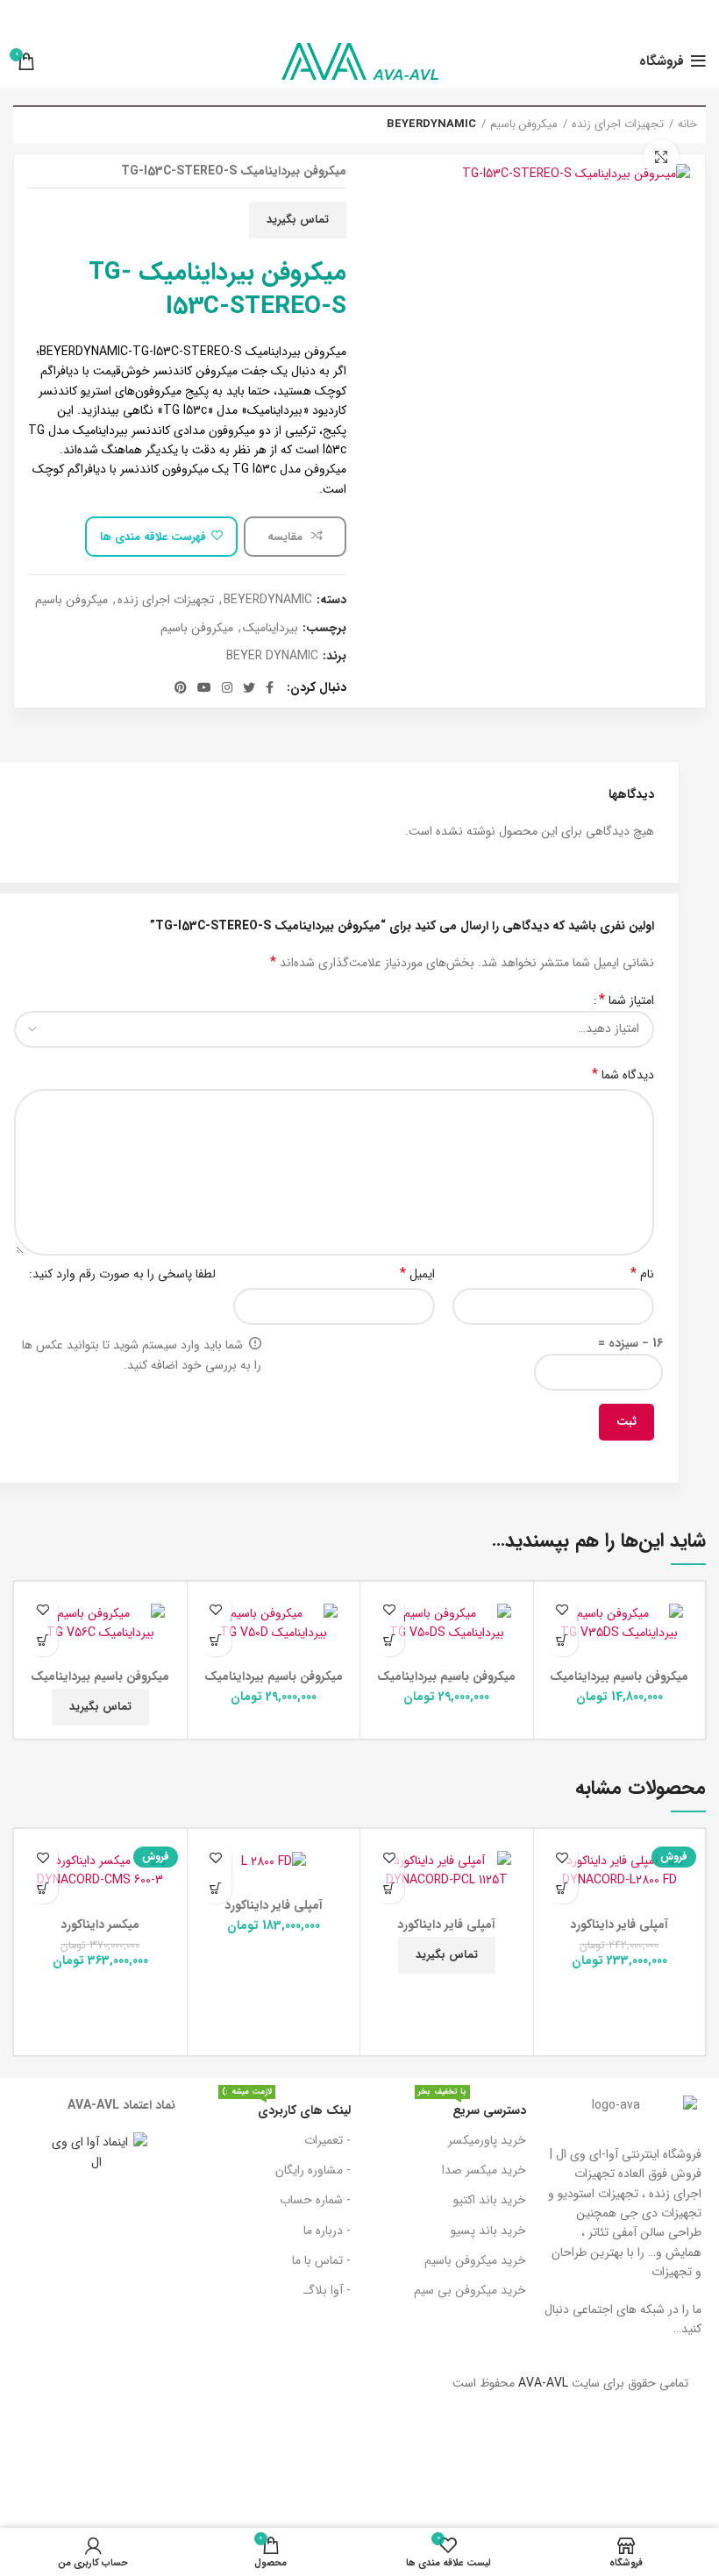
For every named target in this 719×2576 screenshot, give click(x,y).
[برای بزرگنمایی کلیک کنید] (661, 157)
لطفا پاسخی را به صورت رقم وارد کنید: (122, 1274)
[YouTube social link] (204, 687)
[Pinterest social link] (181, 687)
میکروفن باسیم (524, 125)
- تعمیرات (327, 2140)
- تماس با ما (321, 2260)
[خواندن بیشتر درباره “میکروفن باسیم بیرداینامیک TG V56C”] (43, 1641)
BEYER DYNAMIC (272, 656)
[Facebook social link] (270, 687)
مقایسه (287, 537)
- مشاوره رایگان (313, 2170)
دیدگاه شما (623, 1075)
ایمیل (417, 1274)
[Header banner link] (359, 18)
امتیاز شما (626, 1000)
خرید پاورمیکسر (487, 2140)
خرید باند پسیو (488, 2231)
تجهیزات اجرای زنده (618, 125)
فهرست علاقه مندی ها (153, 537)
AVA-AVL (543, 2383)
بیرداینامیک (271, 628)
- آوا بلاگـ (327, 2290)
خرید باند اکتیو (490, 2200)
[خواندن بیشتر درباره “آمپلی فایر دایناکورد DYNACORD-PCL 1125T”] (389, 1888)
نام (642, 1274)
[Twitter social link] (249, 687)
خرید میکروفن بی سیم (470, 2290)
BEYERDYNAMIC (431, 125)
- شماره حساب (315, 2200)
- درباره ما (327, 2231)
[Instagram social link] (227, 687)
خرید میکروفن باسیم (475, 2260)
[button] (562, 1641)
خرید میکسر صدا (484, 2170)
